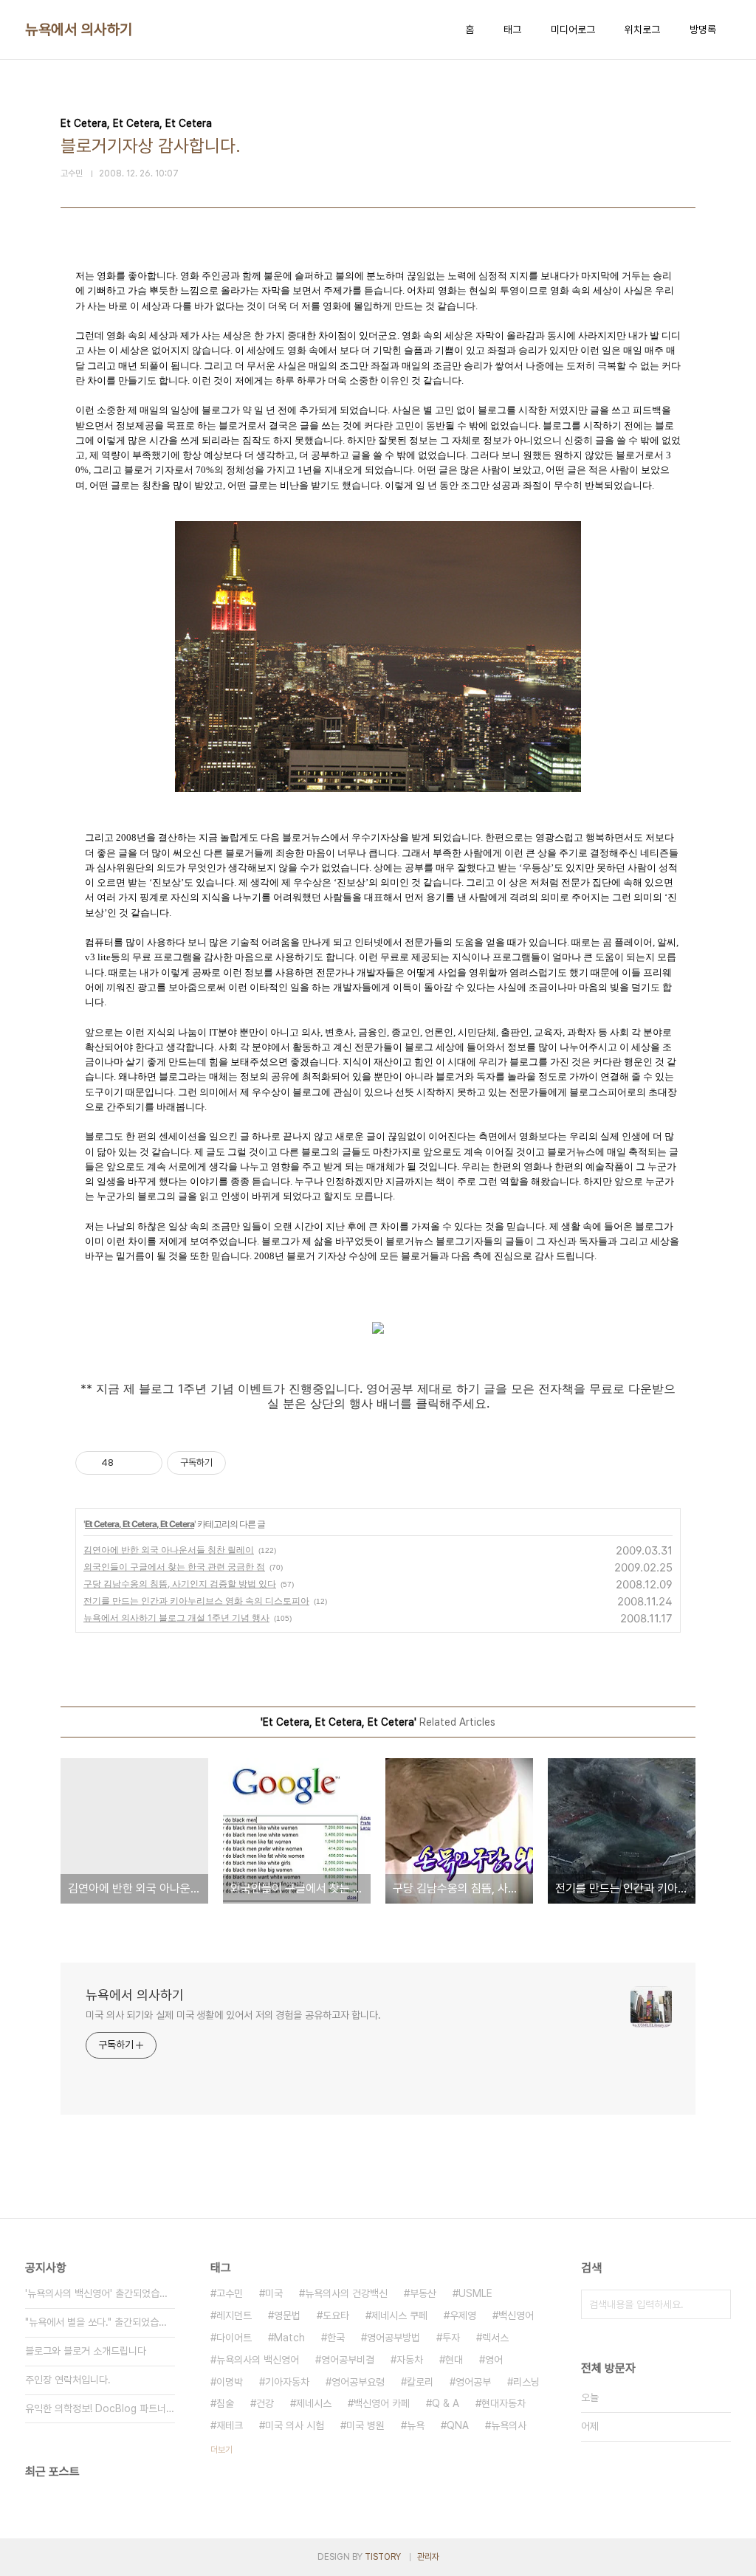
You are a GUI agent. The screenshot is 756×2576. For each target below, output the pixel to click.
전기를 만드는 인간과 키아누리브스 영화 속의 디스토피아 (196, 1601)
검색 (716, 2304)
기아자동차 (287, 2382)
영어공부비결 (348, 2360)
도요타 (336, 2315)
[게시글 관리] (146, 1463)
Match (289, 2338)
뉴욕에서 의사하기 (79, 30)
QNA (458, 2425)
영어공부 (473, 2382)
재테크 (230, 2425)
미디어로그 (573, 30)
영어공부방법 (394, 2338)
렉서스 (495, 2338)
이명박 (230, 2382)
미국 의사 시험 (295, 2425)
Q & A (446, 2403)
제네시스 (314, 2403)
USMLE (475, 2293)
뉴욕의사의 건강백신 (346, 2293)
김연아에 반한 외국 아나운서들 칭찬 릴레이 (169, 1550)
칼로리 (420, 2382)
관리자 (428, 2557)
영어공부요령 (358, 2382)
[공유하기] (127, 1463)
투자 (451, 2338)
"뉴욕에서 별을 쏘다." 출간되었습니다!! (100, 2322)
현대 (454, 2360)
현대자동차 (504, 2403)
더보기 (221, 2450)
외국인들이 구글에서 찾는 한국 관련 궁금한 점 (174, 1567)
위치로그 (642, 30)
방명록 (703, 30)
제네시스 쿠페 (399, 2315)
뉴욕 (416, 2425)
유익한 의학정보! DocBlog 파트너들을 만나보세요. (100, 2408)
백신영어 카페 (382, 2403)
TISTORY (383, 2557)
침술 (225, 2403)
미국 (274, 2293)
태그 (512, 30)
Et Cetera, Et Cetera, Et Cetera (140, 1524)
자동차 (410, 2360)
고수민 (230, 2293)
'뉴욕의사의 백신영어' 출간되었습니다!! (100, 2293)
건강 (265, 2403)
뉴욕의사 (509, 2425)
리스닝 (526, 2382)
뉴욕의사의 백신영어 (258, 2360)
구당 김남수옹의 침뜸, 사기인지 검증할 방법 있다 (180, 1584)
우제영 (463, 2315)
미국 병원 (365, 2425)
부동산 (423, 2293)
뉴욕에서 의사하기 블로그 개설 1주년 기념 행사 (176, 1618)
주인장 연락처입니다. (68, 2380)
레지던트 (234, 2315)
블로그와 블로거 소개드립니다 (86, 2351)
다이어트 (234, 2338)
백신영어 (516, 2315)
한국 (336, 2338)
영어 (494, 2360)
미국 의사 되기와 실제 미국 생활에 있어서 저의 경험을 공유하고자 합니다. (233, 2015)
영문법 (287, 2315)
